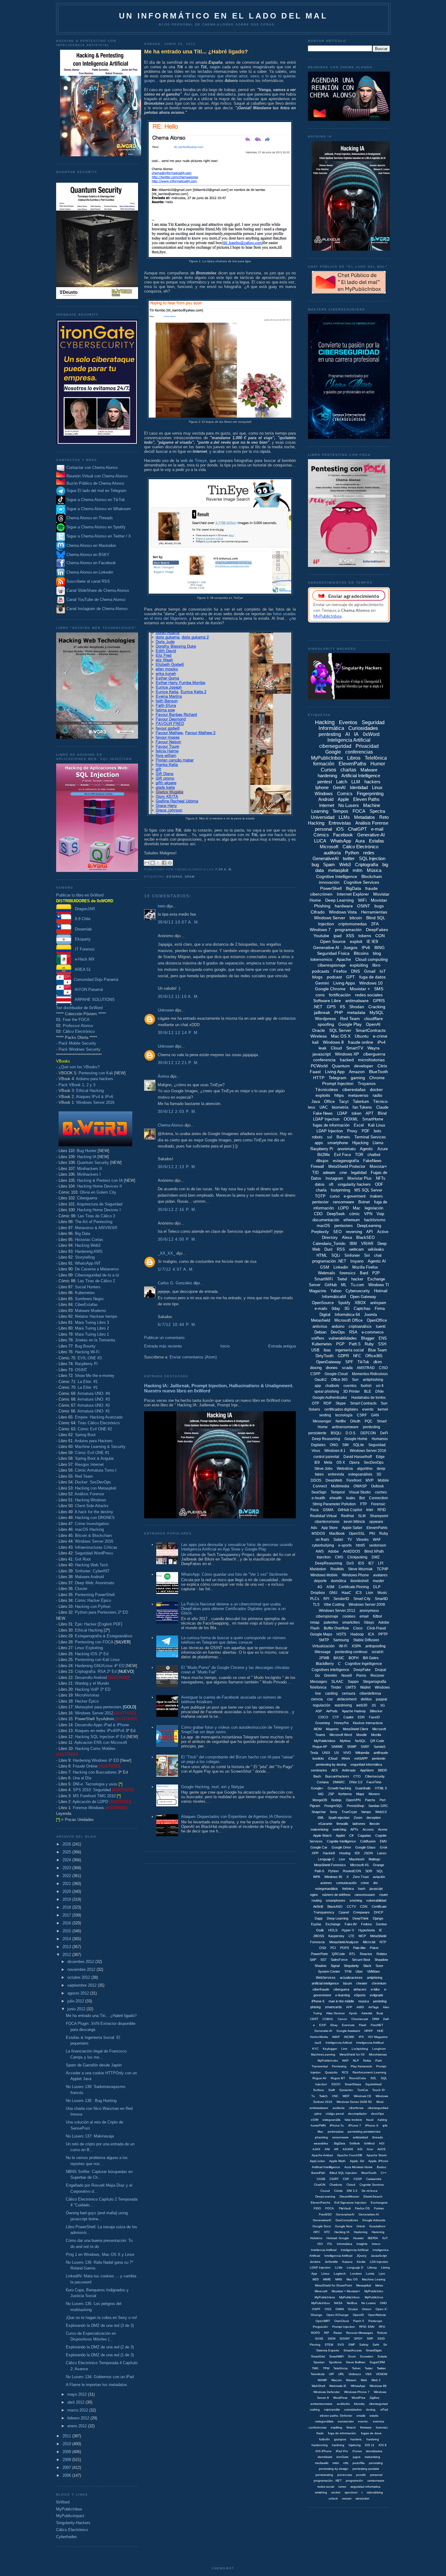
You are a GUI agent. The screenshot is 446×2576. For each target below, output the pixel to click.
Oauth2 (321, 1380)
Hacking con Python (93, 1607)
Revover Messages (360, 2333)
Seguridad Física (333, 953)
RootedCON (352, 1871)
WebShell (318, 2386)
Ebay (334, 2025)
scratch (378, 1652)
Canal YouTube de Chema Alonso (96, 600)
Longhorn (379, 2049)
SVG (341, 2345)
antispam (378, 1303)
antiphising (375, 1978)
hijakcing (355, 2445)
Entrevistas (340, 823)
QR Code (377, 1741)
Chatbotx (336, 2185)
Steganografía (375, 1682)
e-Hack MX (83, 959)
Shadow (321, 1966)
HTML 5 (381, 1788)
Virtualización (323, 1646)
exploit (356, 941)
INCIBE (349, 2037)
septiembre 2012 (83, 1985)
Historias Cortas (89, 1240)
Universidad (323, 817)
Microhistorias (87, 1695)
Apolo (353, 2013)
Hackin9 (329, 1853)
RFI (326, 1599)
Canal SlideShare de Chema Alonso (98, 590)
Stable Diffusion (366, 1640)
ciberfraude (321, 1989)
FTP (363, 1504)
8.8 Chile (81, 919)
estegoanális (331, 2120)
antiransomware (345, 1427)
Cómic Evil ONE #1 (92, 1453)
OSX (323, 1948)
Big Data (83, 1234)
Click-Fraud (376, 1628)
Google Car (319, 1847)
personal (323, 829)
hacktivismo (375, 1220)
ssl (330, 1137)
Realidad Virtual (323, 1516)
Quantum (341, 1066)
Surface (319, 2090)
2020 (67, 1891)
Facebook (343, 835)
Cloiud (351, 2185)
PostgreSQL (333, 1806)
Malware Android (89, 1577)
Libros (354, 758)
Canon (342, 2019)
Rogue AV (319, 2078)
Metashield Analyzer (344, 1942)
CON (380, 936)
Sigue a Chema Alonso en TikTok (96, 500)
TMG (315, 2368)
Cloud (336, 1048)
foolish (366, 1386)
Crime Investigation (92, 1524)
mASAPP (361, 1758)
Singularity (351, 1966)
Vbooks (362, 1540)
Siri (367, 1255)
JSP (331, 1794)
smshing (356, 1900)
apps (319, 1143)
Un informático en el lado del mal (223, 16)
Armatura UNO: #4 (94, 1393)
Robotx (382, 2333)
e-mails (321, 1308)
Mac (357, 1208)
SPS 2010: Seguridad (92, 1790)
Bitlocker (376, 1711)
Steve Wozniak (360, 1569)
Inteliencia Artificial (324, 2250)
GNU (333, 1593)
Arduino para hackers (95, 1079)
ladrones (359, 1824)
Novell (347, 1676)
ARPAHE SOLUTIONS (93, 1000)
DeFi (384, 1433)
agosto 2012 (79, 1993)
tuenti (381, 1326)
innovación (329, 882)
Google (333, 752)
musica (364, 2001)
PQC (369, 1421)
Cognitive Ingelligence (363, 1664)
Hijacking (360, 1143)
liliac (321, 2132)
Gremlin (331, 1676)
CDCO (323, 1717)
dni (375, 1883)
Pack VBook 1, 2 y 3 (77, 1085)
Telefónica (376, 758)
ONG (334, 1445)
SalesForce (339, 1960)
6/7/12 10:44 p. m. (177, 1325)
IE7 (371, 1563)
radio (377, 1095)
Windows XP (347, 1054)
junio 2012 (77, 2009)
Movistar (379, 900)
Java (316, 1102)
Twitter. (382, 2368)
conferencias (359, 752)
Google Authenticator (330, 1398)
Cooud (325, 2191)
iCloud (333, 1758)
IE (380, 1930)
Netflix (341, 1421)
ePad (384, 2410)
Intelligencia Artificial (338, 2256)
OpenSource (323, 1303)
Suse (379, 1966)
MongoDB (320, 1800)
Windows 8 (333, 1042)
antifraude (381, 1753)
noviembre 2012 (82, 1969)
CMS (339, 1557)
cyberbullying (323, 1545)
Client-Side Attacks (92, 1506)
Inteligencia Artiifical (370, 2043)
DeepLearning (369, 1226)
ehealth (336, 1498)
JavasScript (379, 2256)
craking (315, 2410)
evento (368, 1409)
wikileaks (376, 1249)
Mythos (345, 1741)
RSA (353, 1332)
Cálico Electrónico (79, 1031)
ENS (383, 1338)
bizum (348, 1983)
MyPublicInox (374, 2297)
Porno (361, 1676)
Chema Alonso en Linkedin (89, 572)
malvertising (319, 1829)
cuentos (350, 1386)
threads (378, 2137)
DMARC (339, 1782)
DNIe (380, 1391)
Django (378, 1918)
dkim (378, 1362)
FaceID (374, 1717)
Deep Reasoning (326, 1439)
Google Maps (321, 1634)
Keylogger (330, 2049)
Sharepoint (379, 1516)
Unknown (166, 1010)
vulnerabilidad (376, 1900)
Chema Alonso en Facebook (91, 563)
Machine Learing (374, 2279)
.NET (318, 1007)
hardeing (373, 2439)
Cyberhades (67, 2537)
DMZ (376, 1557)
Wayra (373, 1048)
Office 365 (339, 1380)
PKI (372, 1534)
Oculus (353, 2309)
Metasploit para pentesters (106, 1707)
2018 (67, 1907)
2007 (67, 2468)
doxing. (371, 2410)
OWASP (360, 1486)
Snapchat (319, 1812)
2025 (67, 1852)
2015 (67, 1931)
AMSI (360, 2007)
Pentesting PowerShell (95, 1595)
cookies (349, 1616)
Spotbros (335, 2362)
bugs (379, 906)
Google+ (317, 1788)
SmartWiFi (324, 1279)
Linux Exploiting (89, 1648)
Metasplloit (364, 2285)
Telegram (338, 1078)
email (364, 1616)
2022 (67, 1876)
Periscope (375, 2321)
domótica (339, 1581)
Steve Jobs (323, 1469)
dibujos (322, 1161)
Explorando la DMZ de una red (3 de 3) (100, 2325)
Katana (347, 2262)
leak (323, 1048)
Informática (345, 2244)
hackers (372, 782)
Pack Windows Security (79, 1049)
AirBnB (318, 1907)
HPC (317, 2232)
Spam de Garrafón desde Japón (94, 2065)
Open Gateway (363, 1297)
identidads (325, 2457)
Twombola (318, 2374)
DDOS (316, 1480)
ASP (319, 1711)
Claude (382, 1107)
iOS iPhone (324, 2451)
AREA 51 (81, 969)
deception (374, 1818)
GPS (331, 1007)
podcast (334, 977)
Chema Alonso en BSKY (87, 555)
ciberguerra (374, 1054)
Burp (380, 2013)
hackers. (356, 2439)
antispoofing (375, 1646)
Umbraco (355, 2374)
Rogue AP (320, 1747)
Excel (359, 1125)
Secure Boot (361, 1960)
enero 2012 (78, 2426)
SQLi (336, 1255)
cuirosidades (353, 2410)
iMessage (323, 1652)
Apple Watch (322, 1835)
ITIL (330, 2244)
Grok (384, 1847)
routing (317, 1900)
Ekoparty (81, 939)
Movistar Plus (360, 1178)
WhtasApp (358, 2386)
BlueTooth (378, 1072)
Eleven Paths (366, 799)
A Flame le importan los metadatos (96, 2385)
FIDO (317, 2208)
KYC (315, 2049)
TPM (326, 2368)
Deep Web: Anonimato (95, 1583)
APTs (354, 1829)
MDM (318, 1729)
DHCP (378, 1912)
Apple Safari (352, 1528)
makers (376, 1196)
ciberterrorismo (327, 1522)
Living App (335, 1072)
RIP (327, 2333)
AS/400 (348, 2149)
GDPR (343, 1356)
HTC (327, 2232)
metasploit (338, 870)
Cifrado (318, 912)
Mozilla (376, 1735)
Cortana (323, 1782)
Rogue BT (338, 2078)
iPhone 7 (355, 2125)
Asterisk (367, 2013)
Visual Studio (360, 1492)
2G (374, 1705)
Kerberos (345, 1794)
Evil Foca (342, 1155)
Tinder (336, 1687)
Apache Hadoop (354, 1711)
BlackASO (335, 1907)
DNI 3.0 (352, 2191)
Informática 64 (347, 1315)
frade (320, 2433)
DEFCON (368, 1433)
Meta (328, 1463)
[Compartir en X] (158, 863)
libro (376, 965)
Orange (378, 1865)
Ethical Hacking (90, 1091)
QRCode (338, 1954)
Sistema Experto (328, 2350)
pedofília (359, 2463)
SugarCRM (377, 2362)
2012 (67, 1955)
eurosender (346, 2421)
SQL (380, 1871)
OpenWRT (323, 2321)
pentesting (330, 734)
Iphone (322, 787)
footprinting (340, 1190)
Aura (360, 841)
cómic (355, 1214)
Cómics (321, 835)
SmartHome (373, 1119)
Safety (364, 2345)
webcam (356, 1249)
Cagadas (364, 1835)
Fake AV (351, 1924)
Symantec (346, 2090)
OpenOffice (377, 1320)
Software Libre (327, 1001)
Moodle (362, 1735)
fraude (372, 888)
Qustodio (331, 2072)
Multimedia (340, 1486)
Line (344, 2049)
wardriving (343, 1705)
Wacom (336, 2380)
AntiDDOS (352, 1551)
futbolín (324, 2439)
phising (316, 2007)
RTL (352, 1954)
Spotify (344, 1303)
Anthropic (349, 1770)
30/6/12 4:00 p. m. (177, 1239)
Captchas (362, 1308)
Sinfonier (352, 1255)
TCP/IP (383, 1569)
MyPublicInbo (374, 2291)
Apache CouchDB (350, 2155)
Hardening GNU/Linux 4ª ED (100, 1666)
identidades (374, 2451)
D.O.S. (351, 1433)
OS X (341, 1463)
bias (327, 1350)
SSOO (336, 2084)
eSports (360, 1995)
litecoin (375, 1824)
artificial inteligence (325, 1983)
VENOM (382, 2374)
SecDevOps (374, 1463)
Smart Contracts (363, 1403)
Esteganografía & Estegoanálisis (104, 1636)
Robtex (382, 1954)
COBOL (328, 2019)
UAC (324, 1107)
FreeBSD (325, 2214)
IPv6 (366, 947)
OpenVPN (353, 1800)
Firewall (317, 1166)
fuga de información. (342, 2433)
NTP (383, 1942)
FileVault (345, 2208)
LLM (356, 782)
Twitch (323, 2096)
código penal (335, 2114)
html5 (360, 1545)
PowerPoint (319, 1954)
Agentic (367, 1149)
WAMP (322, 2380)
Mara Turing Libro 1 (92, 1334)
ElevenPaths (352, 764)
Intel (370, 1510)
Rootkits (337, 1569)
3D (379, 1474)
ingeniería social (350, 1350)
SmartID (381, 1599)
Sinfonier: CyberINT (92, 1571)
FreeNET (377, 2025)
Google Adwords (374, 2220)
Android (326, 799)
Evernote (348, 2025)
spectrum (351, 2492)
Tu (313, 2096)
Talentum (361, 1102)
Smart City (362, 1599)
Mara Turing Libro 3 (92, 1322)
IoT (383, 971)
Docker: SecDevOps (93, 1482)
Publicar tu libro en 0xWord (80, 895)
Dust (328, 1249)
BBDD (383, 1770)
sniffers (318, 1338)
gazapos (340, 2439)
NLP (356, 2061)
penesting (376, 2463)
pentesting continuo (351, 1652)
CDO (318, 1214)
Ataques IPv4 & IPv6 (95, 1097)
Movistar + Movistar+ (346, 2291)
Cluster (81, 1589)
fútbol (377, 1616)
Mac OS (352, 2279)
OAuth (355, 1421)
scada (347, 1368)
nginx (314, 1895)
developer (364, 1066)
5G (383, 1705)
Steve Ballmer (356, 2362)
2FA (375, 924)
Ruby (369, 1344)
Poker (374, 1948)
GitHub (331, 1285)
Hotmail (381, 1291)
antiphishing (373, 1380)
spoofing (326, 1024)
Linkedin (341, 1267)
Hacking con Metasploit (96, 1488)
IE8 (357, 1853)
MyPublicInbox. (350, 2297)
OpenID (358, 2315)
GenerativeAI (326, 858)
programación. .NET (328, 2481)
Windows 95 (333, 1877)
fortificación (340, 995)
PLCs (315, 1599)
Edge (380, 1457)
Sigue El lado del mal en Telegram (96, 491)
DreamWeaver (349, 2196)
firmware (366, 2427)
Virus (316, 1451)
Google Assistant (348, 2031)
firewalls (342, 1824)
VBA (368, 2374)
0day (336, 1308)
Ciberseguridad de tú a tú (97, 1275)
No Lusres (368, 2303)
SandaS (380, 1747)
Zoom (358, 1818)
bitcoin (356, 918)
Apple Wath (337, 2161)
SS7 (323, 1960)
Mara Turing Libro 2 (92, 1328)
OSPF (316, 2309)
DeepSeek (336, 1214)
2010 (67, 2444)
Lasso (382, 1853)
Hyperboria (367, 1930)
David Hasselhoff (358, 1457)
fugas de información (331, 1125)
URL (341, 2374)
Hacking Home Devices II (100, 1186)
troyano (357, 1261)
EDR (361, 1717)
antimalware (357, 1001)
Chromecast (360, 2019)
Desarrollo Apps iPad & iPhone (102, 1725)
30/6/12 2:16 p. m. (177, 1210)
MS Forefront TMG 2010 (94, 1796)
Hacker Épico (87, 1701)
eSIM (315, 2120)
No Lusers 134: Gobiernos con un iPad (100, 2377)
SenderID (341, 1599)
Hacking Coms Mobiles (95, 1749)
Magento (332, 1729)
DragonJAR (83, 909)
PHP (339, 1012)
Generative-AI (371, 835)
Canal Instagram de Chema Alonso (97, 609)
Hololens (316, 2238)
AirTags (373, 2007)
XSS (350, 936)
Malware (369, 770)
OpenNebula (377, 2315)
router (384, 1895)
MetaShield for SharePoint (333, 2285)
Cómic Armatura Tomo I (96, 1470)
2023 (67, 1868)
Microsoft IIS (359, 1865)
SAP (313, 1960)
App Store (329, 1528)
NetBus (352, 2303)
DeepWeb (334, 1480)
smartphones (336, 1900)
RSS (341, 1249)
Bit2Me (324, 1155)
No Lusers (349, 805)
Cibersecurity (375, 1776)
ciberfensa (356, 2108)
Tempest (338, 1492)
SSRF (365, 1747)
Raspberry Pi (86, 1364)
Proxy (352, 1131)
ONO (383, 2303)
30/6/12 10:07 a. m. (179, 922)
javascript (322, 1054)
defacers (360, 1989)
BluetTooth (369, 2173)
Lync (382, 2274)
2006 (67, 2475)
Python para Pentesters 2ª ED (101, 1612)
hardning (338, 2445)
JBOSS (319, 1936)
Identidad (359, 787)
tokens (365, 936)
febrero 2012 (79, 2418)
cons (320, 995)
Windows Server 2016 (95, 1102)
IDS (361, 1563)
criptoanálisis (360, 1326)
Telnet (356, 2368)
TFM (348, 1971)
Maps (360, 1794)
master (378, 1581)
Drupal (381, 1670)
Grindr (361, 2226)
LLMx (339, 2268)
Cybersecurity (358, 1291)
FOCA (359, 811)
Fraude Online (85, 1766)
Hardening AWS (89, 1251)
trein (162, 906)
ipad (338, 936)
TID (315, 1173)
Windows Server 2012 (94, 1713)
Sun (355, 1380)
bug (315, 864)
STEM (329, 2345)
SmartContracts (371, 1030)
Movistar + (360, 989)
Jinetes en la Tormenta (95, 1340)
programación (348, 930)
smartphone (338, 1143)
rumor (342, 2487)
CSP (346, 2179)
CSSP (358, 2179)
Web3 (345, 864)
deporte (320, 1581)
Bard (364, 1273)
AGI (382, 2143)
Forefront (354, 1480)
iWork (346, 1758)
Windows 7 (320, 930)
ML (344, 1285)
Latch (342, 782)
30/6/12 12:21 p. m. (179, 1063)
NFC (357, 1356)
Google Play (350, 1024)
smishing (321, 2492)
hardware (344, 906)
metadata (356, 1012)
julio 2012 (76, 2001)
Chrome (377, 1078)
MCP (362, 1936)
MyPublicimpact (70, 2516)
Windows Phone (355, 1575)
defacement (347, 1699)
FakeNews (372, 1161)
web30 (362, 1705)
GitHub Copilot (350, 1510)
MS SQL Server (368, 1190)
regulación (322, 1705)
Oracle (319, 1030)
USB (315, 1350)
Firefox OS (362, 2208)
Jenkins (315, 2262)
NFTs (381, 1178)
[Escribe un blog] (153, 863)
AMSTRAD (366, 1368)
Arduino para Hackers (94, 1441)
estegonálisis (324, 2421)
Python (352, 853)
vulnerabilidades (343, 1338)
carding (331, 1693)
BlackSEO (365, 1237)
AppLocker (317, 2161)
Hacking (325, 722)
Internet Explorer (353, 894)
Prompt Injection (338, 1083)
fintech (351, 2427)
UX (337, 1753)
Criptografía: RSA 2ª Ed (96, 1671)
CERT (314, 2019)
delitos (366, 1699)
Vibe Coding (334, 1605)
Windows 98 (378, 2386)
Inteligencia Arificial (339, 2043)
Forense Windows (88, 1808)
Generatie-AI (323, 2031)
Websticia (345, 1469)
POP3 (345, 1948)
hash (362, 1889)
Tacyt (344, 1102)
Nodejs (336, 1800)
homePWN (318, 2125)
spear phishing (327, 1391)
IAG (321, 1794)
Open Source (333, 941)
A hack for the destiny (94, 1512)
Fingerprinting (370, 793)
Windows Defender (327, 2392)
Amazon (357, 1072)
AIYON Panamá (87, 990)
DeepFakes (377, 930)
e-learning (343, 1995)
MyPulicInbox (321, 2303)
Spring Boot (85, 1435)
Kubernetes (85, 1293)
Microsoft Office (348, 1320)
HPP (315, 1853)
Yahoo (336, 1291)
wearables (321, 2143)
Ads (314, 1528)
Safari (338, 1540)
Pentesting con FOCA (94, 1642)
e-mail (377, 829)
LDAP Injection (330, 1131)
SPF (349, 1362)
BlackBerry (325, 1664)
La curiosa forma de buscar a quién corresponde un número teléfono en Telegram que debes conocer (233, 1640)
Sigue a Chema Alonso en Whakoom (99, 509)
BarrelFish (318, 2173)
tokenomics (321, 959)
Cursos (328, 770)
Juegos (350, 947)
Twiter (369, 2368)
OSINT (81, 1370)
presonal (376, 2475)
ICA (371, 1634)
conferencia (324, 1060)
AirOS (382, 2149)
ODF (379, 1184)
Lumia (370, 2274)
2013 (67, 1947)
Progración (320, 2327)
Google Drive (341, 1847)
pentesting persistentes (364, 2132)
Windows (324, 793)
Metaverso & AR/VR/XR (96, 1228)
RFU (382, 2327)
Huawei (358, 2238)
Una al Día (82, 1778)
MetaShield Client (355, 1729)
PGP (340, 1344)
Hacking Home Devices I (99, 1210)
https (339, 1095)
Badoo (382, 2167)
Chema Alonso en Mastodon (91, 546)
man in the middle (341, 2001)
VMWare (373, 1971)
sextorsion (378, 1545)
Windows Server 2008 (367, 1605)
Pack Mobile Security (77, 1043)
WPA (317, 1877)
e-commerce (373, 1332)
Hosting (345, 1853)
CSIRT (334, 2179)
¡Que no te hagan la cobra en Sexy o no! (101, 2318)
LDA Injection (379, 2262)
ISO (320, 2244)
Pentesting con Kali (96, 1073)
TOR (359, 1155)
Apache (344, 959)
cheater (362, 1983)
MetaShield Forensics (330, 1865)
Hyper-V (348, 1930)
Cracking (377, 1007)
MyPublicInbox (69, 2509)
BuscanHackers (337, 1776)
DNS (355, 971)
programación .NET (329, 1261)
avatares (380, 1575)
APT (370, 1113)
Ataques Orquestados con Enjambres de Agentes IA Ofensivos (237, 1817)
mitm (358, 870)
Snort (352, 2356)
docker (376, 1090)
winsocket (362, 2498)
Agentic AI (377, 1261)
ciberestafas (354, 1090)
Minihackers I (89, 1174)
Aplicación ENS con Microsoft (101, 1742)
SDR (369, 1871)
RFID (382, 1510)
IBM (353, 1244)
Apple (343, 799)
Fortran (379, 2208)
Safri (376, 2345)
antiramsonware (321, 2404)
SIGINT (345, 2339)
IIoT (385, 2238)
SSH (382, 1344)
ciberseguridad (335, 746)
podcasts (321, 971)
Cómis (338, 2191)
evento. (363, 2421)
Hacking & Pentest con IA (100, 1180)
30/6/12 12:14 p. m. (179, 1033)
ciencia (317, 1699)
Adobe (333, 1551)
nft (331, 1184)
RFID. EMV (367, 2327)
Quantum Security (93, 1163)
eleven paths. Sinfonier (336, 2416)
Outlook (377, 1486)
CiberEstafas (86, 1305)
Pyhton (333, 1871)
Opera (354, 1463)
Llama (378, 1143)
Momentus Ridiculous (370, 1374)
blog (377, 953)
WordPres (358, 2398)
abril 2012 (76, 2402)
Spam (190, 877)
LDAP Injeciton (320, 2268)
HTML (322, 1255)
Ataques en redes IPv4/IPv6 (100, 1731)
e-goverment (355, 1196)
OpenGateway (329, 1362)
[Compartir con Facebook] (164, 863)
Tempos (340, 811)
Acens (383, 1829)
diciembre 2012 (81, 1962)
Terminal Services (370, 1137)
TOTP (320, 1196)
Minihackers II (90, 1169)
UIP (331, 2374)
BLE (368, 1391)
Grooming (323, 1723)
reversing (354, 1232)
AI (348, 734)
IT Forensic (83, 949)
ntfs (346, 2463)
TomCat (363, 2090)
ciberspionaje (327, 1616)
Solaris (382, 2356)
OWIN (340, 2309)
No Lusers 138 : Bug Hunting (91, 2101)
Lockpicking (360, 2049)
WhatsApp (341, 841)
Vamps (366, 1812)
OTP (316, 1403)
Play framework (361, 2066)
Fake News (323, 1113)
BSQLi (336, 1433)
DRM (376, 2019)
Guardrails (363, 1788)
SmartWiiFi (336, 2356)
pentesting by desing (331, 1764)
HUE (380, 2031)
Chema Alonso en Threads (89, 518)
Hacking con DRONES (95, 1518)
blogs (317, 977)
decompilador (357, 2114)
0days (369, 1622)
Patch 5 (359, 2321)
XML (321, 1818)
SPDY (358, 2339)
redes (369, 853)
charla (321, 1190)
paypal (382, 1699)
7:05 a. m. (224, 869)
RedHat (347, 1516)
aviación (379, 1877)
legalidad (359, 1173)
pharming (321, 2137)
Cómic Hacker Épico (93, 1600)
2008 (67, 2460)
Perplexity (320, 1232)
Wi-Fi (343, 1646)
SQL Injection (372, 858)
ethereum (352, 1220)
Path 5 (355, 1344)
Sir (385, 2345)
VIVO (347, 1753)
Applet (340, 1835)
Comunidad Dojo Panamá (95, 980)
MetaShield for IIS (352, 2054)
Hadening (361, 2232)
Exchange (333, 1924)
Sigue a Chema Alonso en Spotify (96, 527)
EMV (383, 1841)
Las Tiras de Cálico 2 (96, 1281)
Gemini (322, 983)
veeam (347, 2498)
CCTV (351, 1907)
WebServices (326, 1978)
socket (336, 2492)
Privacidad (367, 746)
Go (317, 1676)
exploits (323, 1095)
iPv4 (382, 1042)
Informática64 (334, 1297)
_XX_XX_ (166, 1253)
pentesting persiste (366, 2469)
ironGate (343, 2457)
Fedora (366, 1924)
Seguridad (377, 1445)
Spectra (377, 811)
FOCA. (330, 2208)
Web (364, 2380)
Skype (341, 1403)
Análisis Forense (89, 1494)
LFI (381, 1563)
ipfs (385, 2125)
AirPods (332, 1711)
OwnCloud (342, 2321)
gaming (358, 1078)
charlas (348, 770)
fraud (370, 2120)
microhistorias (371, 1060)
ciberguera (341, 1989)
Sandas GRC (378, 1806)
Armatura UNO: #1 (94, 1411)
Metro (379, 2285)
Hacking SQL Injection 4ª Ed (100, 1737)
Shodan (357, 1007)
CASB (321, 2179)
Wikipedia (362, 1753)
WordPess (340, 2398)
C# (351, 1835)
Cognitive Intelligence (337, 876)
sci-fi (380, 1386)
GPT (351, 977)
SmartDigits (374, 2350)
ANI (327, 2149)
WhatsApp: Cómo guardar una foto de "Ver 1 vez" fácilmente (234, 1574)
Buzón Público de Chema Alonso (95, 483)
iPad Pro (342, 2451)
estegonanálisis (327, 1889)
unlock (333, 2498)
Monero (374, 1794)
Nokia (367, 2061)
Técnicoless (327, 1090)
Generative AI (326, 947)
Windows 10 (371, 983)
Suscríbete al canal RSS (88, 581)
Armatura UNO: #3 (94, 1399)
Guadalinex (377, 2226)
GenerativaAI (322, 2220)
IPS (361, 2037)
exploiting (359, 965)
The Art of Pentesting (94, 1222)
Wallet (365, 1687)
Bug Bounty (85, 1346)
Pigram (315, 1806)
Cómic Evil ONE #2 (95, 1429)
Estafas (174, 877)
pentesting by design (334, 2469)
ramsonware (376, 2481)
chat (378, 1255)
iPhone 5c (337, 2125)
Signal (335, 1966)
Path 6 (319, 1871)
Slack (367, 1966)
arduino (338, 1326)
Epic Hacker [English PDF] (99, 1624)
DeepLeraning (325, 2196)
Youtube (321, 936)
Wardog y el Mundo (92, 1683)
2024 (67, 1860)
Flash (363, 2025)
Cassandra (374, 2179)
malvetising (372, 2457)
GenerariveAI (345, 2214)
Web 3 (376, 2380)
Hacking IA (87, 1157)
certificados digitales (341, 1409)
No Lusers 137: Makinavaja (90, 2136)
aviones (326, 1883)
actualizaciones (351, 1978)
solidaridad (360, 2137)
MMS (339, 2279)
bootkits (318, 1758)
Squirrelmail (373, 2084)
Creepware (361, 1912)
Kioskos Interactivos (368, 1723)
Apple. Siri (357, 2161)
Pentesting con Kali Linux (97, 1660)
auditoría (332, 853)
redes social (326, 2487)
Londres (356, 2274)
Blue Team (377, 1350)
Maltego (374, 1859)
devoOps (377, 2114)
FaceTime (374, 1782)
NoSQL (360, 1741)
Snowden (367, 2356)
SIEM (331, 2339)
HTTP (319, 1078)
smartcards (333, 2007)
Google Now (344, 2226)
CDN (364, 1907)
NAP (345, 2061)
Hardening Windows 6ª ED (96, 1760)
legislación (374, 1208)
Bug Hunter (87, 1151)
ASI (360, 2149)
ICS (359, 1593)
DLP (377, 1587)
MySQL (377, 1012)
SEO (337, 1232)
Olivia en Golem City (98, 1192)
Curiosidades (363, 728)
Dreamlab (81, 929)
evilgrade (377, 1995)
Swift (332, 2090)
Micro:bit (369, 1942)
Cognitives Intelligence (330, 1670)
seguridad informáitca (366, 1764)
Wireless (319, 1036)
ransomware (343, 1202)
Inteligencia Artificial (349, 740)
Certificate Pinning (354, 1587)
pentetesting (324, 2475)
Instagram (334, 1178)
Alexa (347, 1237)
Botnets (343, 1137)
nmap (315, 1622)
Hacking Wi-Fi (87, 1352)
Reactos (366, 1954)
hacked (347, 1060)
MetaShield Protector (347, 1166)
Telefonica (318, 1687)
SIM (345, 1445)
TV (350, 1540)
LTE (351, 1936)
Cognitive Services (362, 882)
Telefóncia (341, 2368)
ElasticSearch (373, 2196)
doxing (316, 1368)
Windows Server (330, 918)
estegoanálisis (360, 1474)
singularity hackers (354, 1184)
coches (381, 1492)
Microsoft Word (341, 1735)
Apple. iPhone (378, 2161)
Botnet (364, 1202)
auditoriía (343, 2404)
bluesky (359, 2404)
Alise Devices (335, 2013)
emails (361, 2416)
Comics (345, 793)
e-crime (380, 1036)
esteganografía (346, 1161)
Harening (378, 2232)
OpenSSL (357, 1534)
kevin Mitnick (354, 1522)
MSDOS (318, 1534)
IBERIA (373, 2238)
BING (380, 947)
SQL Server (340, 1030)
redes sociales (369, 995)
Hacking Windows (91, 1500)
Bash (317, 1776)
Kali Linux (377, 1125)
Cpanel (344, 1912)
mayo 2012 (78, 2394)
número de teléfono (336, 1895)
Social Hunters (88, 1287)
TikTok (363, 1362)
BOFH (354, 1658)
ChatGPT (357, 829)
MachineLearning (323, 2054)
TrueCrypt (349, 1812)
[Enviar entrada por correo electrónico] (234, 869)
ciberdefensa (370, 1693)
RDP (327, 1403)
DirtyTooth (324, 1356)
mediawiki (322, 2463)
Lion (370, 1593)
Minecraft (321, 2291)
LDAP (342, 1113)
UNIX (326, 1753)
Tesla (314, 1753)
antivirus (320, 1326)
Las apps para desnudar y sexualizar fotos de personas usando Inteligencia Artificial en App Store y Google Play (237, 1547)
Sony (334, 1812)
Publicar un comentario (164, 1338)
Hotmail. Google (338, 2238)
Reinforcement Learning (369, 2072)
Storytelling (85, 1257)
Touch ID (378, 2090)
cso (330, 1699)
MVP (370, 1480)
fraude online (361, 1042)
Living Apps (344, 983)
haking (382, 2120)
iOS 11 (370, 2445)
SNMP (352, 1747)
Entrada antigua (282, 1346)
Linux (377, 787)
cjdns (318, 2114)
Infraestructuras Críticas (96, 1547)
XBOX (360, 1303)
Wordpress (325, 1019)
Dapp (319, 1918)
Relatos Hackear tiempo (96, 1316)
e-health (318, 1498)
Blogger (368, 1338)
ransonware (340, 2137)
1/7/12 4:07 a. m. (176, 1269)
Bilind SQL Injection (343, 2173)
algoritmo (365, 1469)
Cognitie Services (372, 2185)
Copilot (348, 1717)
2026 (67, 1844)
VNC (335, 2096)
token (356, 1113)
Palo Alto (359, 1948)
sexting (325, 1415)
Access (368, 1829)
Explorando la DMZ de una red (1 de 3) (100, 2355)
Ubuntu (362, 1036)
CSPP (315, 1374)
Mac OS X (341, 1036)
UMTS (351, 1687)
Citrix (382, 1066)
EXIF (323, 2025)
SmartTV (355, 1048)
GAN (375, 1415)
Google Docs (322, 2226)
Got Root (83, 1559)
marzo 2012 (78, 2410)
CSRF (362, 1415)
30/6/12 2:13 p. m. (177, 1167)
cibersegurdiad (378, 2108)
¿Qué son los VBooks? (79, 1067)
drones (332, 1368)
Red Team (84, 1476)
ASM (330, 1587)
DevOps (338, 1332)
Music (382, 1593)
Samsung (341, 1640)
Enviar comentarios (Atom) (193, 1357)
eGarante (325, 1824)
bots (378, 1131)
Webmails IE (338, 2386)
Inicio (225, 1346)
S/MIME (337, 1747)
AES (334, 1770)
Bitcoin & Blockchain (93, 1535)
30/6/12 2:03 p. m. (177, 1112)
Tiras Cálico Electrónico (99, 1423)
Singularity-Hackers (73, 2523)
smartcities (351, 1622)
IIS (342, 1007)
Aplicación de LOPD (90, 1802)
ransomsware (365, 1895)
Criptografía (367, 864)
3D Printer (351, 1391)
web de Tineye (194, 461)
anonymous (369, 1611)
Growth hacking (339, 1788)
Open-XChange (338, 2315)
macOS (323, 1226)
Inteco (376, 2244)
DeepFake (362, 1670)
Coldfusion (368, 1841)
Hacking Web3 (88, 1245)
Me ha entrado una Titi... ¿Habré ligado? (101, 2016)
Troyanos (367, 1083)
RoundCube (358, 2078)
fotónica (348, 1889)
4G (320, 1587)
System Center (329, 1971)
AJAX (316, 2149)
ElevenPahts (377, 1528)
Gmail (370, 971)
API (370, 1232)
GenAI (339, 787)
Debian (320, 1332)
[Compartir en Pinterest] (170, 863)
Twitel (342, 1279)
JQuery (362, 2256)
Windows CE (363, 2096)
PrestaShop (355, 1806)
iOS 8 (383, 2445)
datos (320, 1184)
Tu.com (357, 1285)
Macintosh (357, 1859)
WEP (346, 2096)
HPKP (369, 2031)
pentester (320, 1202)
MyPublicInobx (328, 2061)
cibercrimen (321, 894)
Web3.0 (381, 1812)
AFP (349, 2007)
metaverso (358, 1095)
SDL (373, 2078)
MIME (327, 2279)
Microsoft (329, 847)
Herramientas (374, 912)
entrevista (336, 1474)
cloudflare (373, 1019)
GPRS (379, 1001)
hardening (327, 776)
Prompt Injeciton (344, 2327)
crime (365, 1883)
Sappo (353, 1682)
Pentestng (339, 2066)
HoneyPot (341, 1723)
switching (339, 1829)
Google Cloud (336, 1374)
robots (317, 1137)
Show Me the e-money (95, 1376)
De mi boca (370, 2191)
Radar (338, 2333)
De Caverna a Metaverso (97, 1269)
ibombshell (360, 1581)
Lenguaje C (326, 1859)
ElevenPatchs (320, 2203)
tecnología (344, 1415)
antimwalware (319, 2108)
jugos (357, 2457)
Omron (367, 2309)
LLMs (344, 817)
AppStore (367, 1770)
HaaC (346, 1593)
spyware (376, 1522)
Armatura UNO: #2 (94, 1405)
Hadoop (357, 1634)
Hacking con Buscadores (95, 1772)
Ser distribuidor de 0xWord (79, 1008)
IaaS (318, 2043)
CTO (357, 1776)
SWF (352, 2345)
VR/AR (367, 1244)
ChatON (320, 2185)
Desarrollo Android (91, 1678)
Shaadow (381, 1960)
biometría (340, 1107)
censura (349, 1693)
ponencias (345, 2475)
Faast (315, 1072)
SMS (379, 989)
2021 (67, 1884)
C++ (384, 2173)
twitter (349, 858)
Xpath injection (339, 1818)
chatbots (332, 1386)
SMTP (324, 1640)
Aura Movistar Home (358, 2167)
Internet (327, 805)
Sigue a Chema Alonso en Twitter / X (99, 536)
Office (329, 1102)
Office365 (374, 1356)
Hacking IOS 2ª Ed (92, 1654)
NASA (338, 2303)
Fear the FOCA (76, 1020)
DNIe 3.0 (356, 1782)
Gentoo (381, 1924)
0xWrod (369, 2143)
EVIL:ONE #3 (90, 1358)
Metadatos (365, 817)
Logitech (340, 2274)
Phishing (322, 906)
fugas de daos (371, 2433)
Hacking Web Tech (91, 1565)
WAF (377, 1540)
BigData (353, 888)
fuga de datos (372, 977)
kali (315, 1042)
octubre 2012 (79, 1977)
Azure (383, 1149)
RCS (345, 2072)
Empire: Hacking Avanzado (99, 1417)
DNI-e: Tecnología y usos (95, 1784)
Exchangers (379, 2203)
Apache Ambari (322, 2155)
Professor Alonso (78, 1026)
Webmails (327, 1273)
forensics (348, 1273)
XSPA (356, 1646)
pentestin (379, 1758)
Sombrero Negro (89, 1299)
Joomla (370, 1315)
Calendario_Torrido (329, 1244)
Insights (362, 2244)
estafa (374, 2416)
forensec (382, 2427)
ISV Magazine (378, 2037)
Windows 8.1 (335, 1451)
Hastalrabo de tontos (368, 1398)
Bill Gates (371, 1658)
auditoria (339, 2108)
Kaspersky (336, 1936)
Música (374, 870)
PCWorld (319, 1066)
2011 (67, 2436)
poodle (361, 2475)
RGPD (315, 2333)
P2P (376, 1273)
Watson (351, 2380)
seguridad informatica (365, 2487)
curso (335, 1196)
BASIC (339, 1658)
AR (336, 2149)
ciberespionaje (332, 965)
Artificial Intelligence (361, 776)
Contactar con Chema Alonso (92, 468)
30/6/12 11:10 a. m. (179, 997)
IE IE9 (372, 941)
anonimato (346, 1149)
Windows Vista (343, 912)
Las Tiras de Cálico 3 (96, 1216)
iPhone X (372, 2125)
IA (356, 734)
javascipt (376, 1889)
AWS (320, 1551)
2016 (67, 1923)
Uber (359, 1971)
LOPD (343, 1208)
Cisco (358, 1628)
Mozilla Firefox (365, 1267)
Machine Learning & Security (100, 1447)
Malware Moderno (90, 1311)
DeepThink (361, 1918)
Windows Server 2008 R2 (354, 2102)
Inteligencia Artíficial (355, 2250)
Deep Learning (340, 900)
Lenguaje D (355, 2268)
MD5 (316, 2279)
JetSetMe (331, 2262)
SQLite (358, 1445)
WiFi (362, 900)
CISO (383, 1368)
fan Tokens (362, 1107)
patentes (331, 1622)
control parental (326, 1457)
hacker (357, 1279)
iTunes (357, 2451)
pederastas (336, 2132)
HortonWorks (319, 2037)
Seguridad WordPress (94, 1553)
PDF (366, 1131)
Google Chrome (330, 989)
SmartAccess (353, 2350)
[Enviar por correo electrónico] (147, 863)
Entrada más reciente (163, 1346)
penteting (380, 2001)
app (318, 1386)
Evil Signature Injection (350, 2203)
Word (380, 2102)
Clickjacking (357, 1557)
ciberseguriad (378, 2404)
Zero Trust (361, 1877)
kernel (383, 1409)
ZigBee (375, 2398)
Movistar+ (378, 1166)
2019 (67, 1899)
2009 (67, 2452)
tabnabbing (375, 2492)
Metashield (321, 1320)
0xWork (355, 2143)
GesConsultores (347, 2220)
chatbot (374, 1155)
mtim (336, 2463)
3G (347, 1308)
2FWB (324, 1658)
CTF (336, 1717)
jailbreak (322, 1012)
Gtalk (320, 1930)
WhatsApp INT (88, 1263)
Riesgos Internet (89, 1464)
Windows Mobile (324, 1575)
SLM (362, 1516)
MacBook (337, 1534)
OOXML (351, 1119)
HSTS (341, 1634)
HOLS (333, 1930)
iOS (340, 829)
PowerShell (331, 888)
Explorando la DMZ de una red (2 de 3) (100, 2347)
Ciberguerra (87, 1198)
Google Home (356, 1439)
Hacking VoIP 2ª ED (93, 1689)
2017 (67, 1915)
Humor (378, 764)
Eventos (348, 722)
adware (329, 1173)
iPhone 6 (318, 2001)
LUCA (320, 841)
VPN (368, 1214)
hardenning (320, 2445)
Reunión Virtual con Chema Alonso (97, 476)
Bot (362, 1498)
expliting (336, 2427)
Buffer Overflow (336, 1628)
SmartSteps (353, 2084)
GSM (325, 1267)
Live (342, 1859)
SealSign (319, 1492)
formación (324, 764)
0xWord (63, 2502)
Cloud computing (372, 959)
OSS (328, 2309)
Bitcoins (361, 953)
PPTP (383, 1634)
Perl (382, 1800)
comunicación (346, 1883)
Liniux (325, 2274)
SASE (319, 2339)
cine (343, 1173)
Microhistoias (378, 2054)
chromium (379, 1983)
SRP (370, 2339)
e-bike (375, 1989)
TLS (316, 1605)
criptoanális (332, 2410)
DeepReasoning (329, 1563)
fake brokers (353, 2120)
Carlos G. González (175, 1283)
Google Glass (365, 1847)
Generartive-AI (369, 2214)
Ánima (163, 1076)
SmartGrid (318, 2356)
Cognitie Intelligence (341, 1841)
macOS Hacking (89, 1529)
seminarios (319, 1770)
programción (355, 2481)
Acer (370, 2149)
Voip (380, 1214)
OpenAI (373, 1024)
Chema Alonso (171, 1125)
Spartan (319, 2362)
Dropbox (318, 1593)
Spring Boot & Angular (94, 1458)
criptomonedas (353, 924)
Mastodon (318, 1569)
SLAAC (337, 1682)
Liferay (372, 2268)
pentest (325, 782)
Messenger (322, 1421)
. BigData (339, 2143)
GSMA (328, 1510)
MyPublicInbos (325, 2297)
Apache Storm (377, 2155)
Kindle (361, 2262)
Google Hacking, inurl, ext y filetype (213, 1787)
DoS (350, 1563)
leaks (351, 1498)
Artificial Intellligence (326, 2167)
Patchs (370, 1800)
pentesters (344, 1226)
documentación (326, 1220)
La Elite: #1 (88, 1382)
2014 (67, 1939)
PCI (333, 1948)
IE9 (317, 1463)
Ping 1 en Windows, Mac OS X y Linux (100, 2254)
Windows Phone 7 (357, 2392)
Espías (316, 1924)
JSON (368, 1853)
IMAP (336, 2037)
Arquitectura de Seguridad (100, 1204)
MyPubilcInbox (325, 1741)
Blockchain (372, 876)
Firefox (340, 971)
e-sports (345, 1545)
